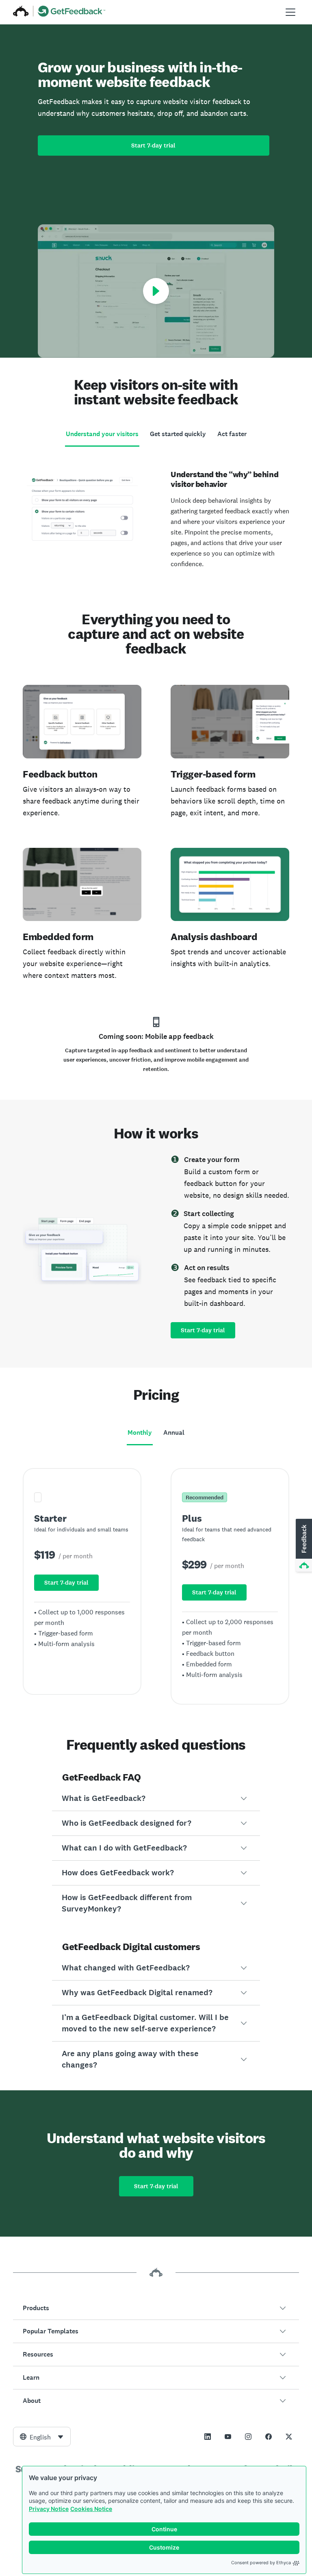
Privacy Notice (49, 2509)
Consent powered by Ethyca (261, 2563)
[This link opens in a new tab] (208, 2437)
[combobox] (42, 2437)
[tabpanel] (156, 516)
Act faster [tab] (232, 434)
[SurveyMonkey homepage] (21, 12)
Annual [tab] (174, 1432)
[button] (156, 1798)
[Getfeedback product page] (72, 12)
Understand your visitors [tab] (102, 434)
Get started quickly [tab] (178, 434)
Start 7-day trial (153, 146)
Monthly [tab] (140, 1432)
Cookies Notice (91, 2509)
